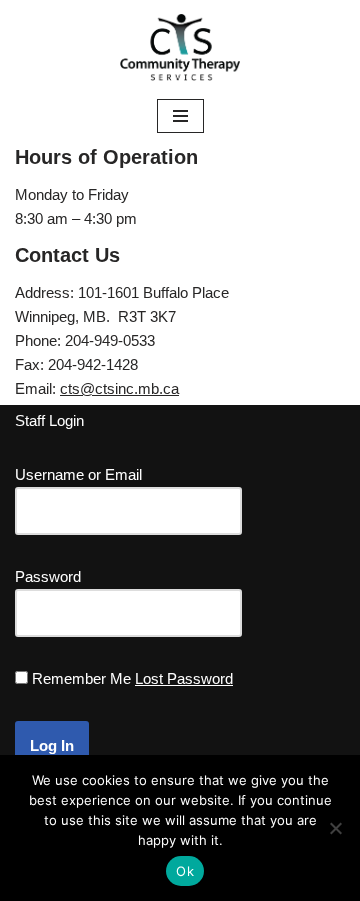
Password (48, 576)
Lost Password (184, 678)
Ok (185, 871)
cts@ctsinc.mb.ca (119, 388)
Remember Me (81, 678)
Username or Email (78, 474)
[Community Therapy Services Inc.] (180, 47)
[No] (335, 828)
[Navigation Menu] (180, 116)
